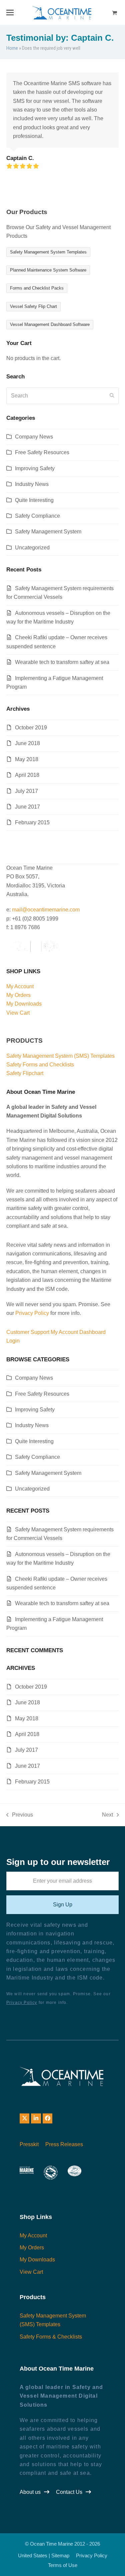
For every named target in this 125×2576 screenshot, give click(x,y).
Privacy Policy (32, 1313)
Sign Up (63, 1905)
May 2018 (27, 759)
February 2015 (32, 822)
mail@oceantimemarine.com (46, 910)
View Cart (18, 1013)
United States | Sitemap (44, 2556)
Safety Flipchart (25, 1073)
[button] (10, 13)
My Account (20, 986)
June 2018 (27, 743)
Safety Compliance (37, 516)
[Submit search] (112, 396)
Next (107, 1816)
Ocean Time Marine (51, 2544)
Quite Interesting (34, 500)
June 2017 (27, 807)
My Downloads (24, 1004)
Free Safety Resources (42, 452)
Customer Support (28, 1332)
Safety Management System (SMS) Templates (60, 1056)
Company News (34, 437)
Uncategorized (32, 548)
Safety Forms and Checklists (40, 1065)
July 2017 (26, 791)
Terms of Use (63, 2565)
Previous (20, 1816)
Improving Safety (35, 468)
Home (12, 48)
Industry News (32, 484)
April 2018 (27, 775)
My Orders (18, 995)
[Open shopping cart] (115, 13)
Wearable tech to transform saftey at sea (62, 662)
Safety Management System (48, 532)
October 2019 (31, 728)
